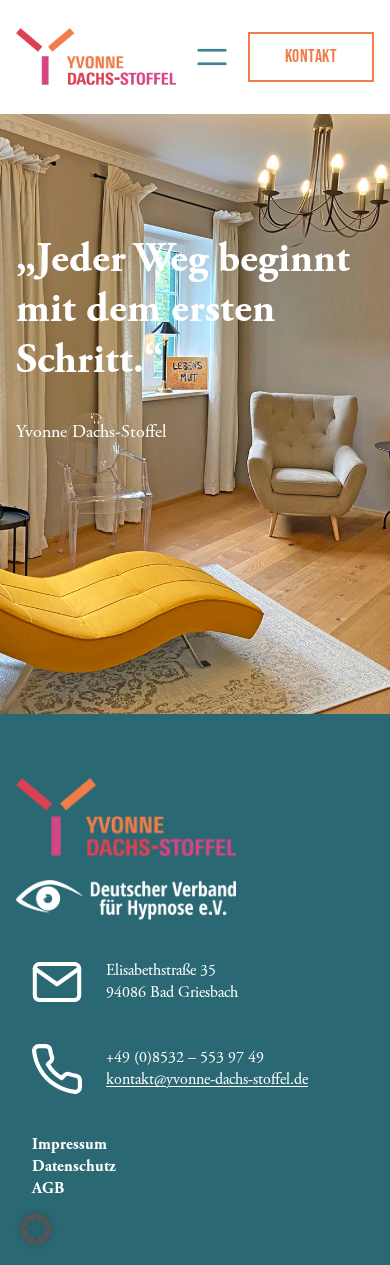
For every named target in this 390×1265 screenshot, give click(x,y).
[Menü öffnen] (211, 56)
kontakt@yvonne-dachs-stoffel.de (207, 1079)
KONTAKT (311, 55)
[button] (36, 1229)
